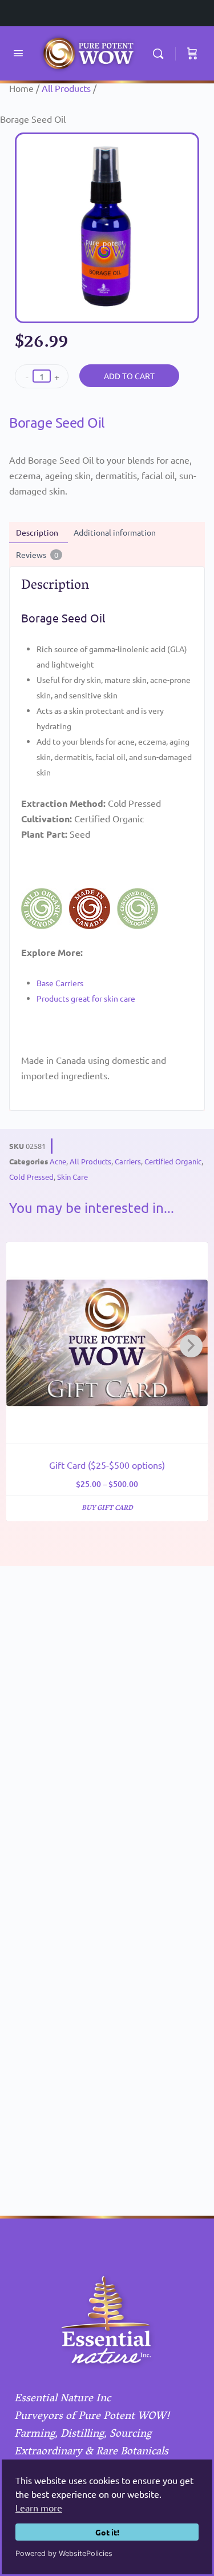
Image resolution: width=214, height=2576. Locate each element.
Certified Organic (173, 1161)
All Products (66, 88)
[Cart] (192, 53)
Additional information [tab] (115, 532)
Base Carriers (60, 983)
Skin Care (72, 1177)
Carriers (128, 1161)
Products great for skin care (86, 998)
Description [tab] (37, 532)
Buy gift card (107, 1508)
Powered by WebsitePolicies (64, 2553)
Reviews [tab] (37, 554)
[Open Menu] (18, 53)
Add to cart (129, 376)
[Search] (161, 53)
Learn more (39, 2507)
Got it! (107, 2532)
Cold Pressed (31, 1177)
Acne (58, 1161)
